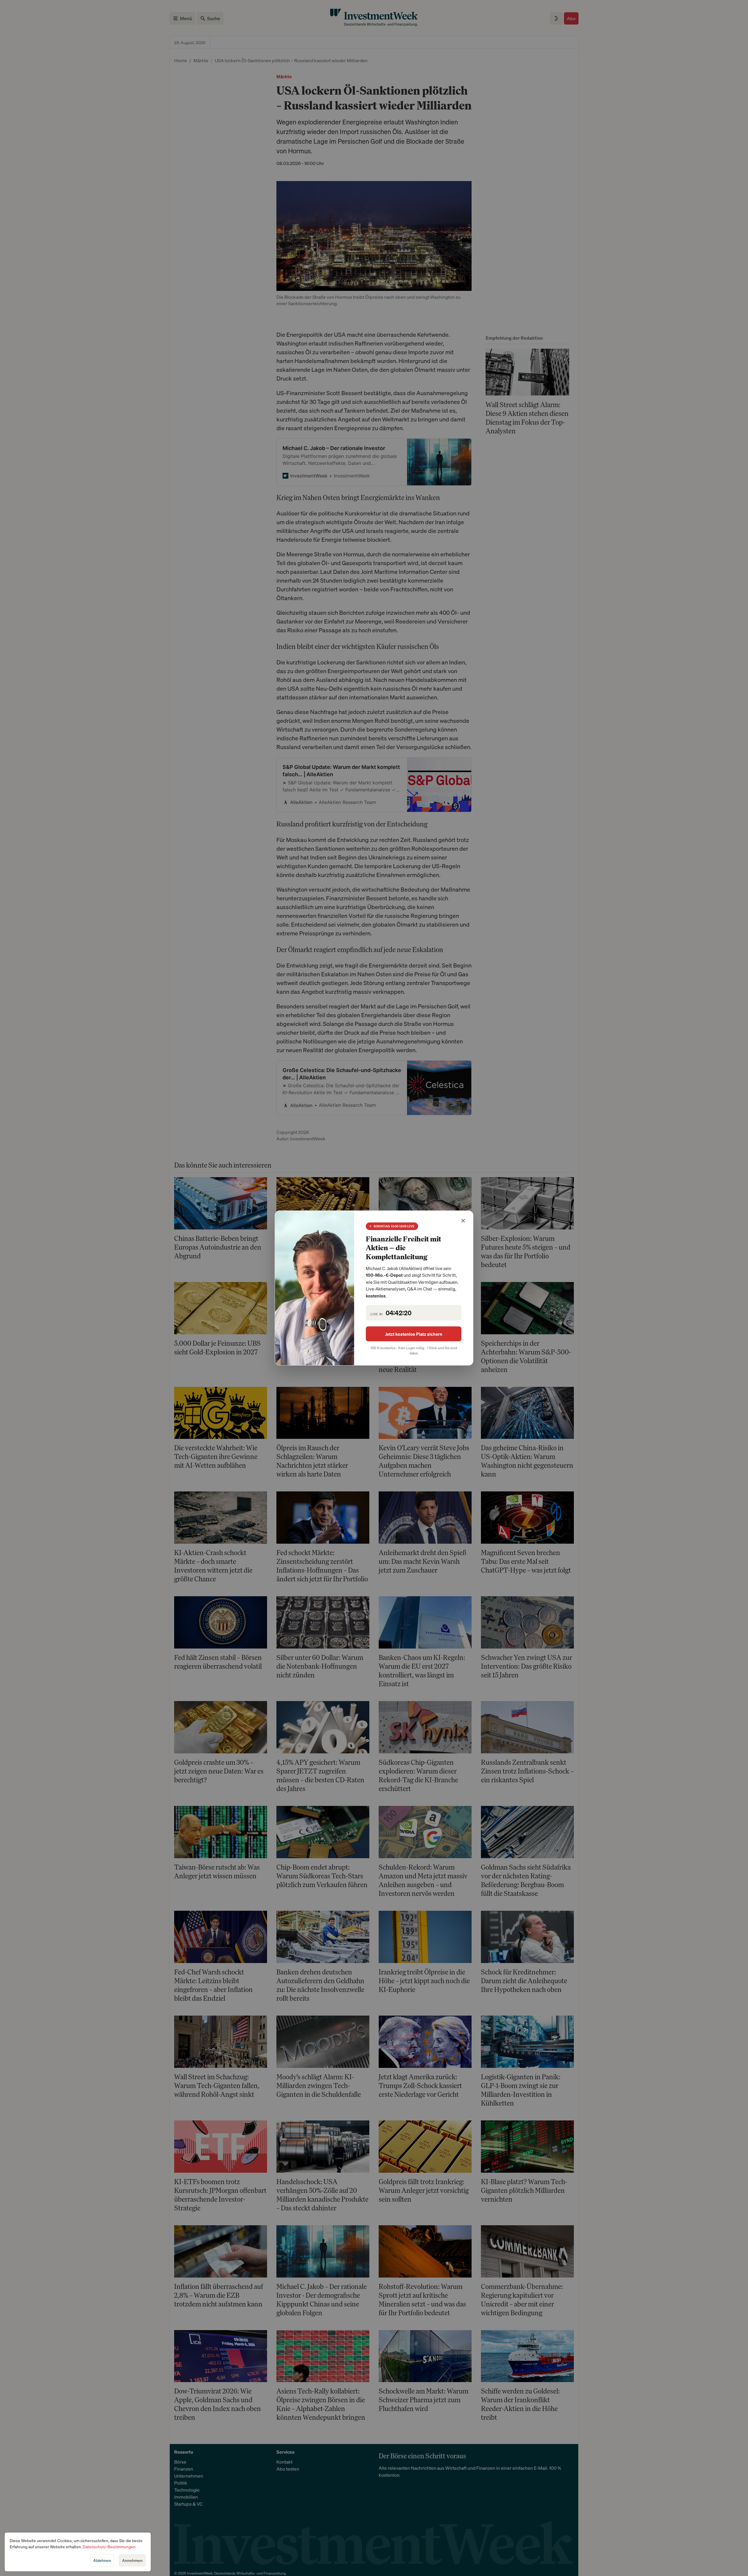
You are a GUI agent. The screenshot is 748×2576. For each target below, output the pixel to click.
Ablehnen (102, 2560)
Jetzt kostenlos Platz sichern (414, 1334)
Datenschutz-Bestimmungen (109, 2547)
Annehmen (132, 2560)
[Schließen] (463, 1221)
